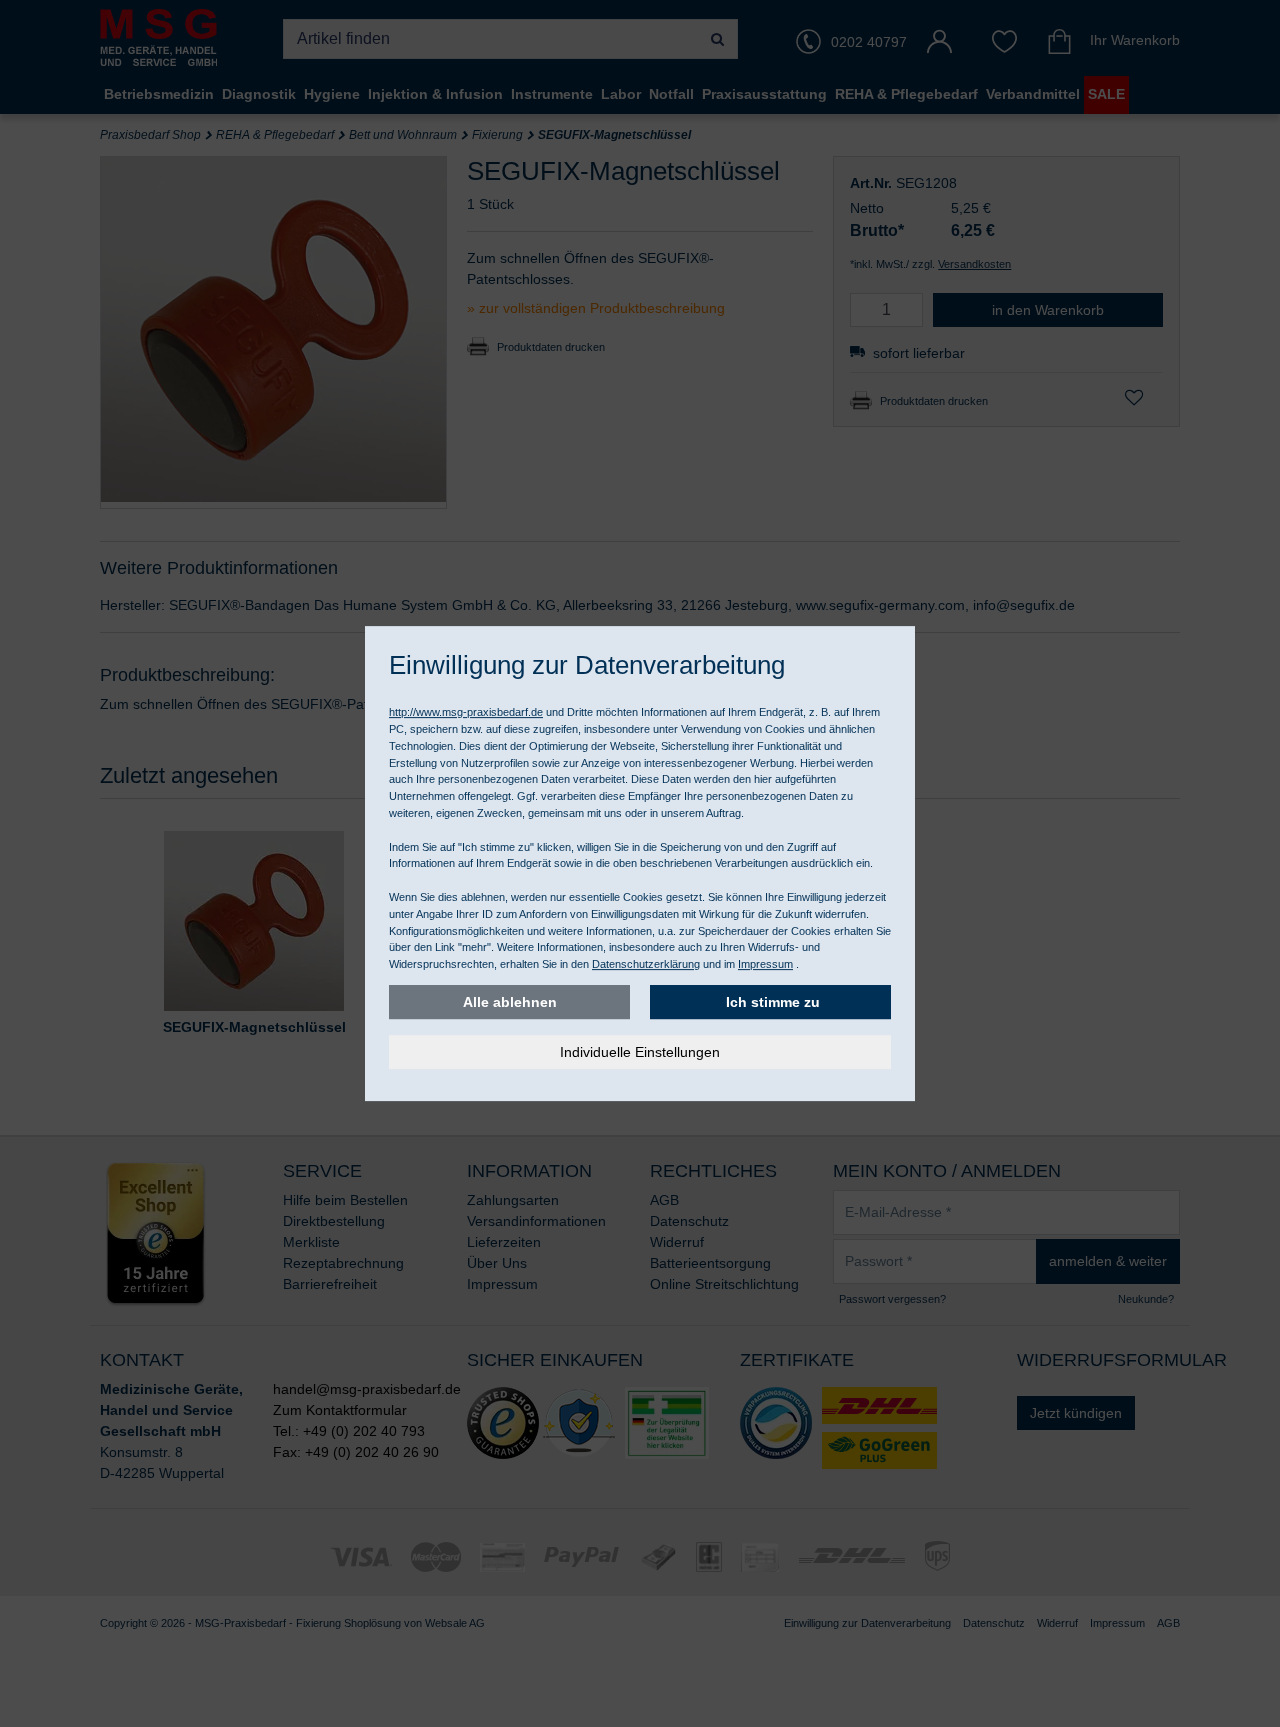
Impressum (765, 964)
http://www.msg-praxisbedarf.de (466, 712)
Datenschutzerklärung (646, 964)
